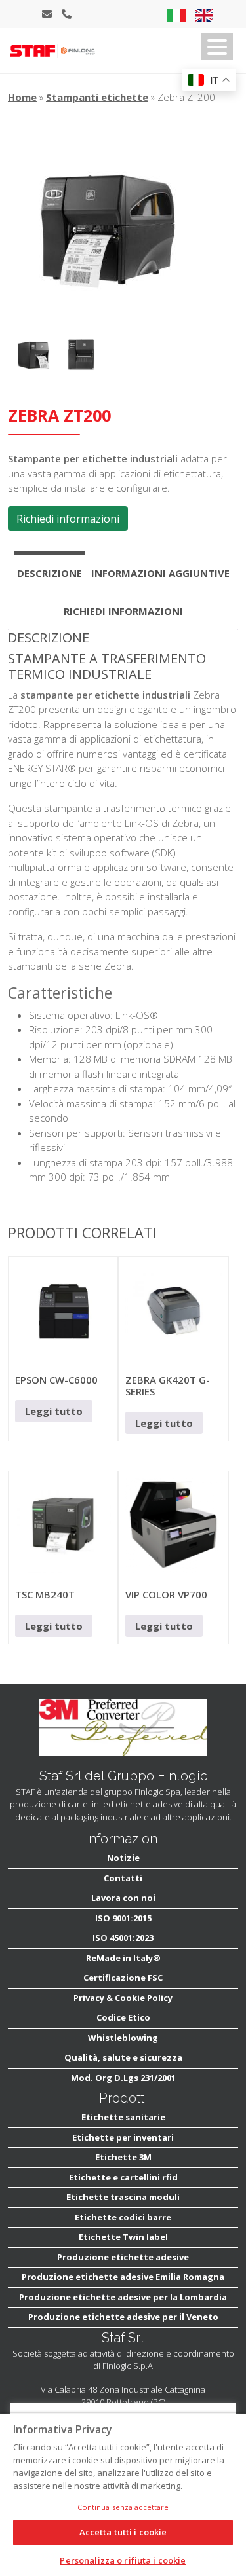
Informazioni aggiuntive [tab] (160, 573)
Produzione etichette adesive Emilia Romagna (123, 2277)
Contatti (123, 1878)
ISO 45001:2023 (123, 1938)
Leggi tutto (54, 1411)
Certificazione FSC (123, 1978)
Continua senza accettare (123, 2507)
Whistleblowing (123, 2038)
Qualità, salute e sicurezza (123, 2057)
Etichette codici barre (123, 2217)
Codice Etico (123, 2017)
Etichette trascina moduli (123, 2197)
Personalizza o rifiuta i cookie (123, 2560)
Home (22, 97)
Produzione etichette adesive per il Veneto (123, 2317)
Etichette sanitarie (123, 2117)
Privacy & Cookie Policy (123, 1998)
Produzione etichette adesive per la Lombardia (123, 2297)
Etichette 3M (123, 2157)
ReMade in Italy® (123, 1958)
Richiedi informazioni (68, 519)
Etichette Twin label (123, 2237)
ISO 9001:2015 (123, 1918)
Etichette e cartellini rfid (123, 2177)
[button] (217, 46)
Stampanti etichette (97, 97)
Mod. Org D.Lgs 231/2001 (123, 2078)
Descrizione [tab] (50, 573)
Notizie (123, 1858)
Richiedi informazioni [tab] (123, 611)
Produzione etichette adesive (123, 2257)
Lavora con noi (123, 1898)
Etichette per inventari (123, 2137)
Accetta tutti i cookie (123, 2532)
